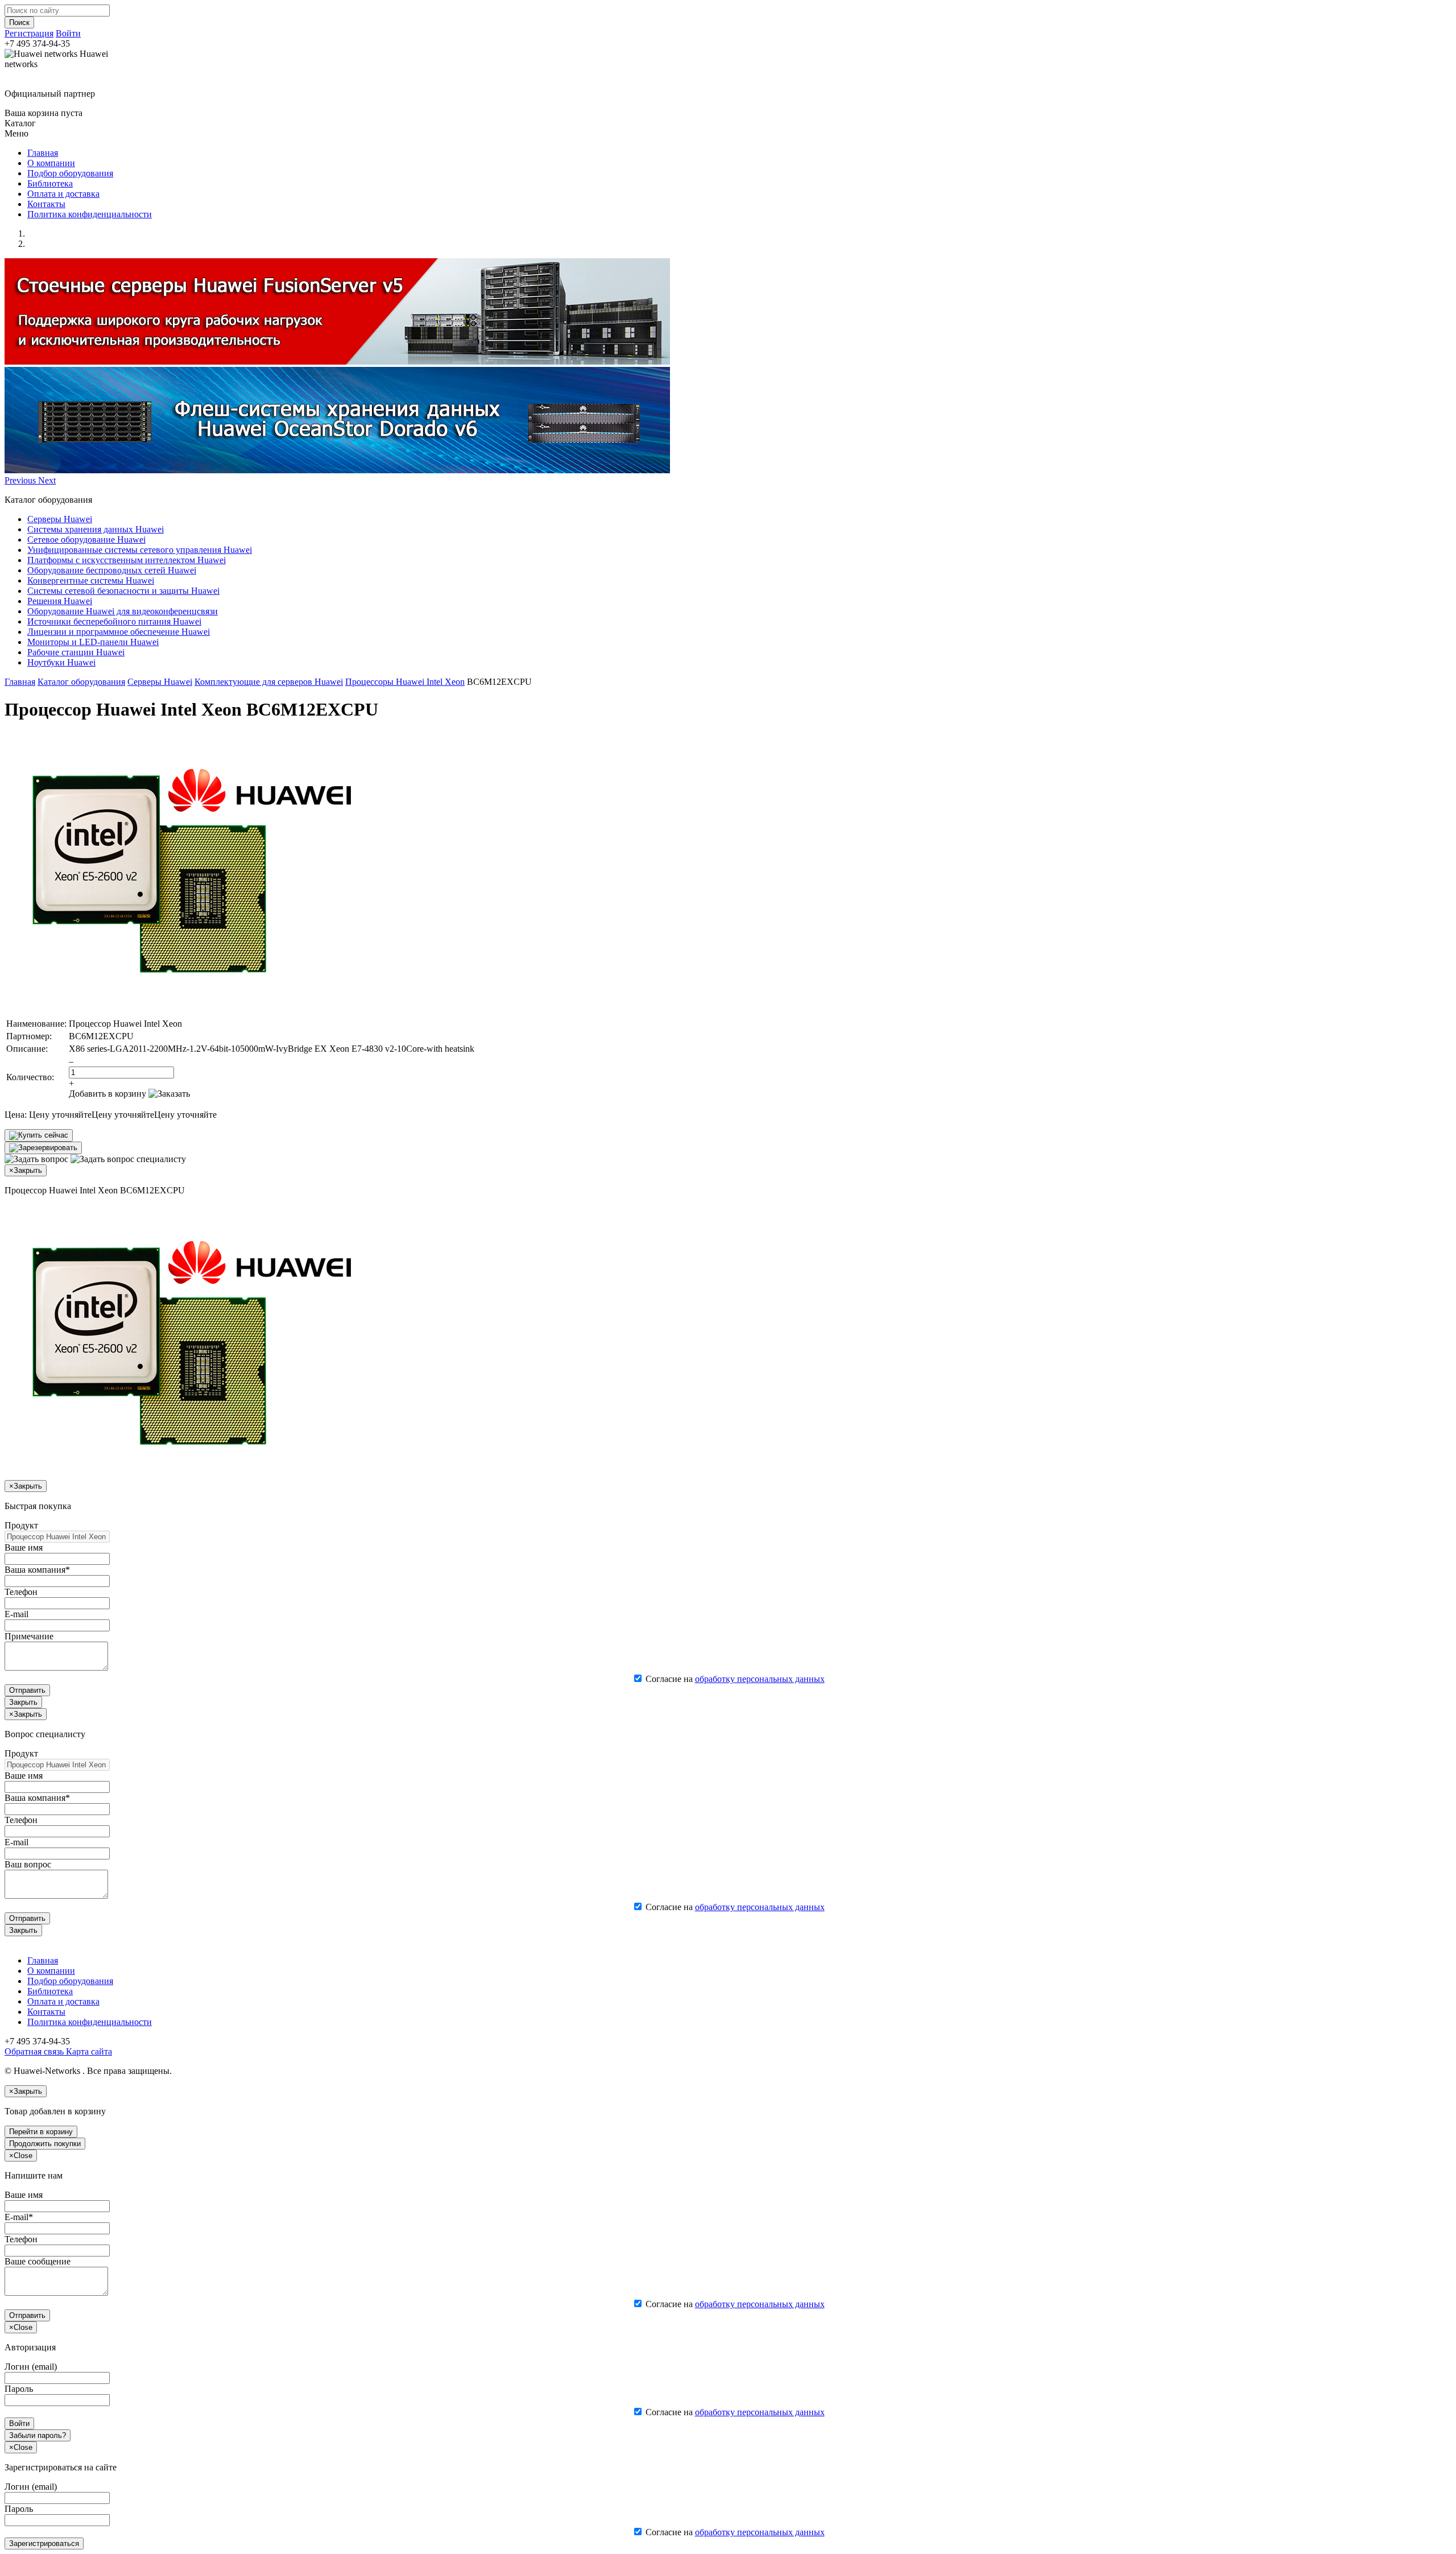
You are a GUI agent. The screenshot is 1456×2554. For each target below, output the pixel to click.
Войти (68, 33)
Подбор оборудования (70, 173)
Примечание (29, 1636)
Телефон (21, 1592)
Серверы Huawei (60, 519)
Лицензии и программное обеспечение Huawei (119, 632)
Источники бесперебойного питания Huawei (114, 621)
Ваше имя (24, 1547)
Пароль (19, 2389)
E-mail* (19, 2217)
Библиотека (50, 183)
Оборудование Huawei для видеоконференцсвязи (123, 611)
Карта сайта (88, 2051)
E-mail (16, 1614)
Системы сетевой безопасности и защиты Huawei (123, 591)
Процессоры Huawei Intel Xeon (405, 682)
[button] (21, 480)
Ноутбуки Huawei (61, 662)
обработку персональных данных (760, 1679)
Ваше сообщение (38, 2261)
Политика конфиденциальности (90, 214)
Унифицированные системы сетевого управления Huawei (140, 550)
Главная (43, 153)
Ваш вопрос (28, 1864)
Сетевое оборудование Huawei (86, 540)
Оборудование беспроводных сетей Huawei (112, 570)
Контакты (46, 204)
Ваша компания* (37, 1570)
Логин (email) (31, 2367)
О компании (51, 163)
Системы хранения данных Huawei (96, 529)
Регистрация (29, 33)
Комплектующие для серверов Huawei (269, 682)
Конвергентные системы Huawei (91, 580)
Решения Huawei (60, 601)
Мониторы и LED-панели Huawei (93, 642)
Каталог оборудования (81, 682)
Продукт (21, 1525)
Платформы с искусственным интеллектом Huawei (127, 560)
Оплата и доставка (63, 194)
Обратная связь (34, 2051)
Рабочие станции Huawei (76, 652)
